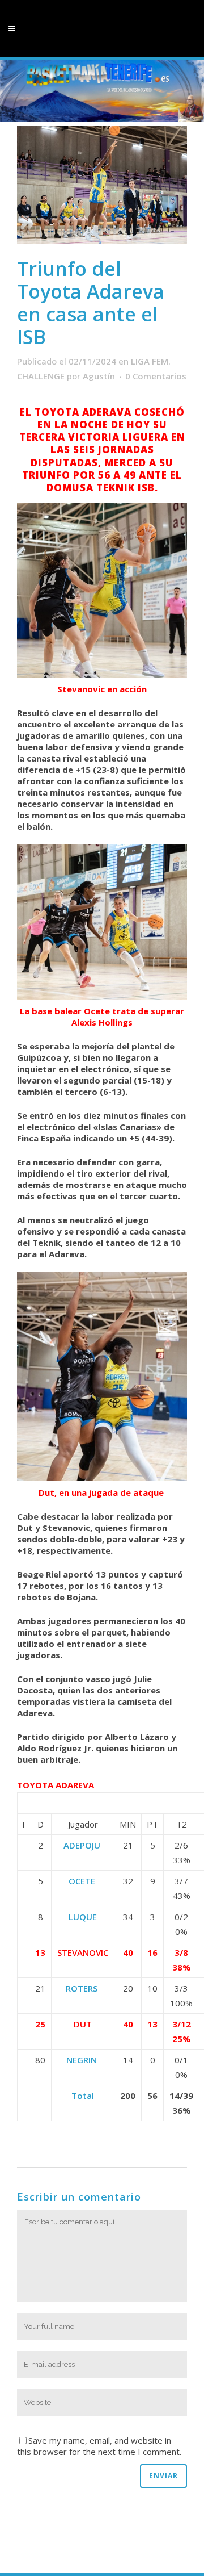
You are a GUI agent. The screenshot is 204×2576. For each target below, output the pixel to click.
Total (83, 2096)
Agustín (99, 376)
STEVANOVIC (83, 1952)
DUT (83, 2024)
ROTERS (83, 1988)
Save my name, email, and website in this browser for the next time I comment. (99, 2446)
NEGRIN (83, 2060)
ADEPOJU (83, 1845)
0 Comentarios (156, 376)
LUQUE (83, 1917)
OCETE (83, 1881)
